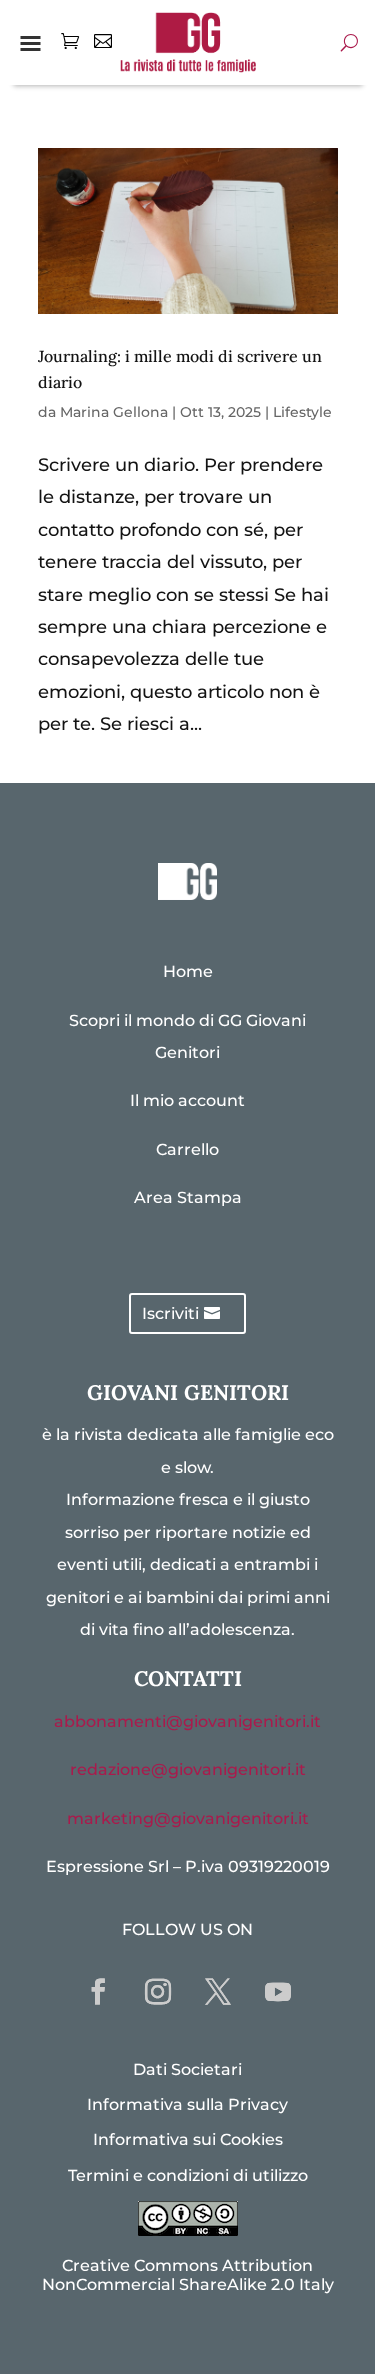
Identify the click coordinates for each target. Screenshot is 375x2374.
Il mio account (187, 1100)
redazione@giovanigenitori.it (188, 1769)
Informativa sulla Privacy (187, 2104)
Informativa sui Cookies (188, 2139)
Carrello (187, 1149)
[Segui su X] (218, 1992)
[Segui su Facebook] (98, 1992)
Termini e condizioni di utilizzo (188, 2175)
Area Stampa (188, 1197)
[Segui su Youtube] (278, 1992)
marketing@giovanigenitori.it (188, 1818)
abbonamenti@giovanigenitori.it (187, 1721)
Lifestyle (302, 412)
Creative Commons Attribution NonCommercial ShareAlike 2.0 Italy (188, 2275)
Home (188, 971)
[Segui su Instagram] (158, 1992)
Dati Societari (187, 2069)
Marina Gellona (114, 412)
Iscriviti (170, 1313)
